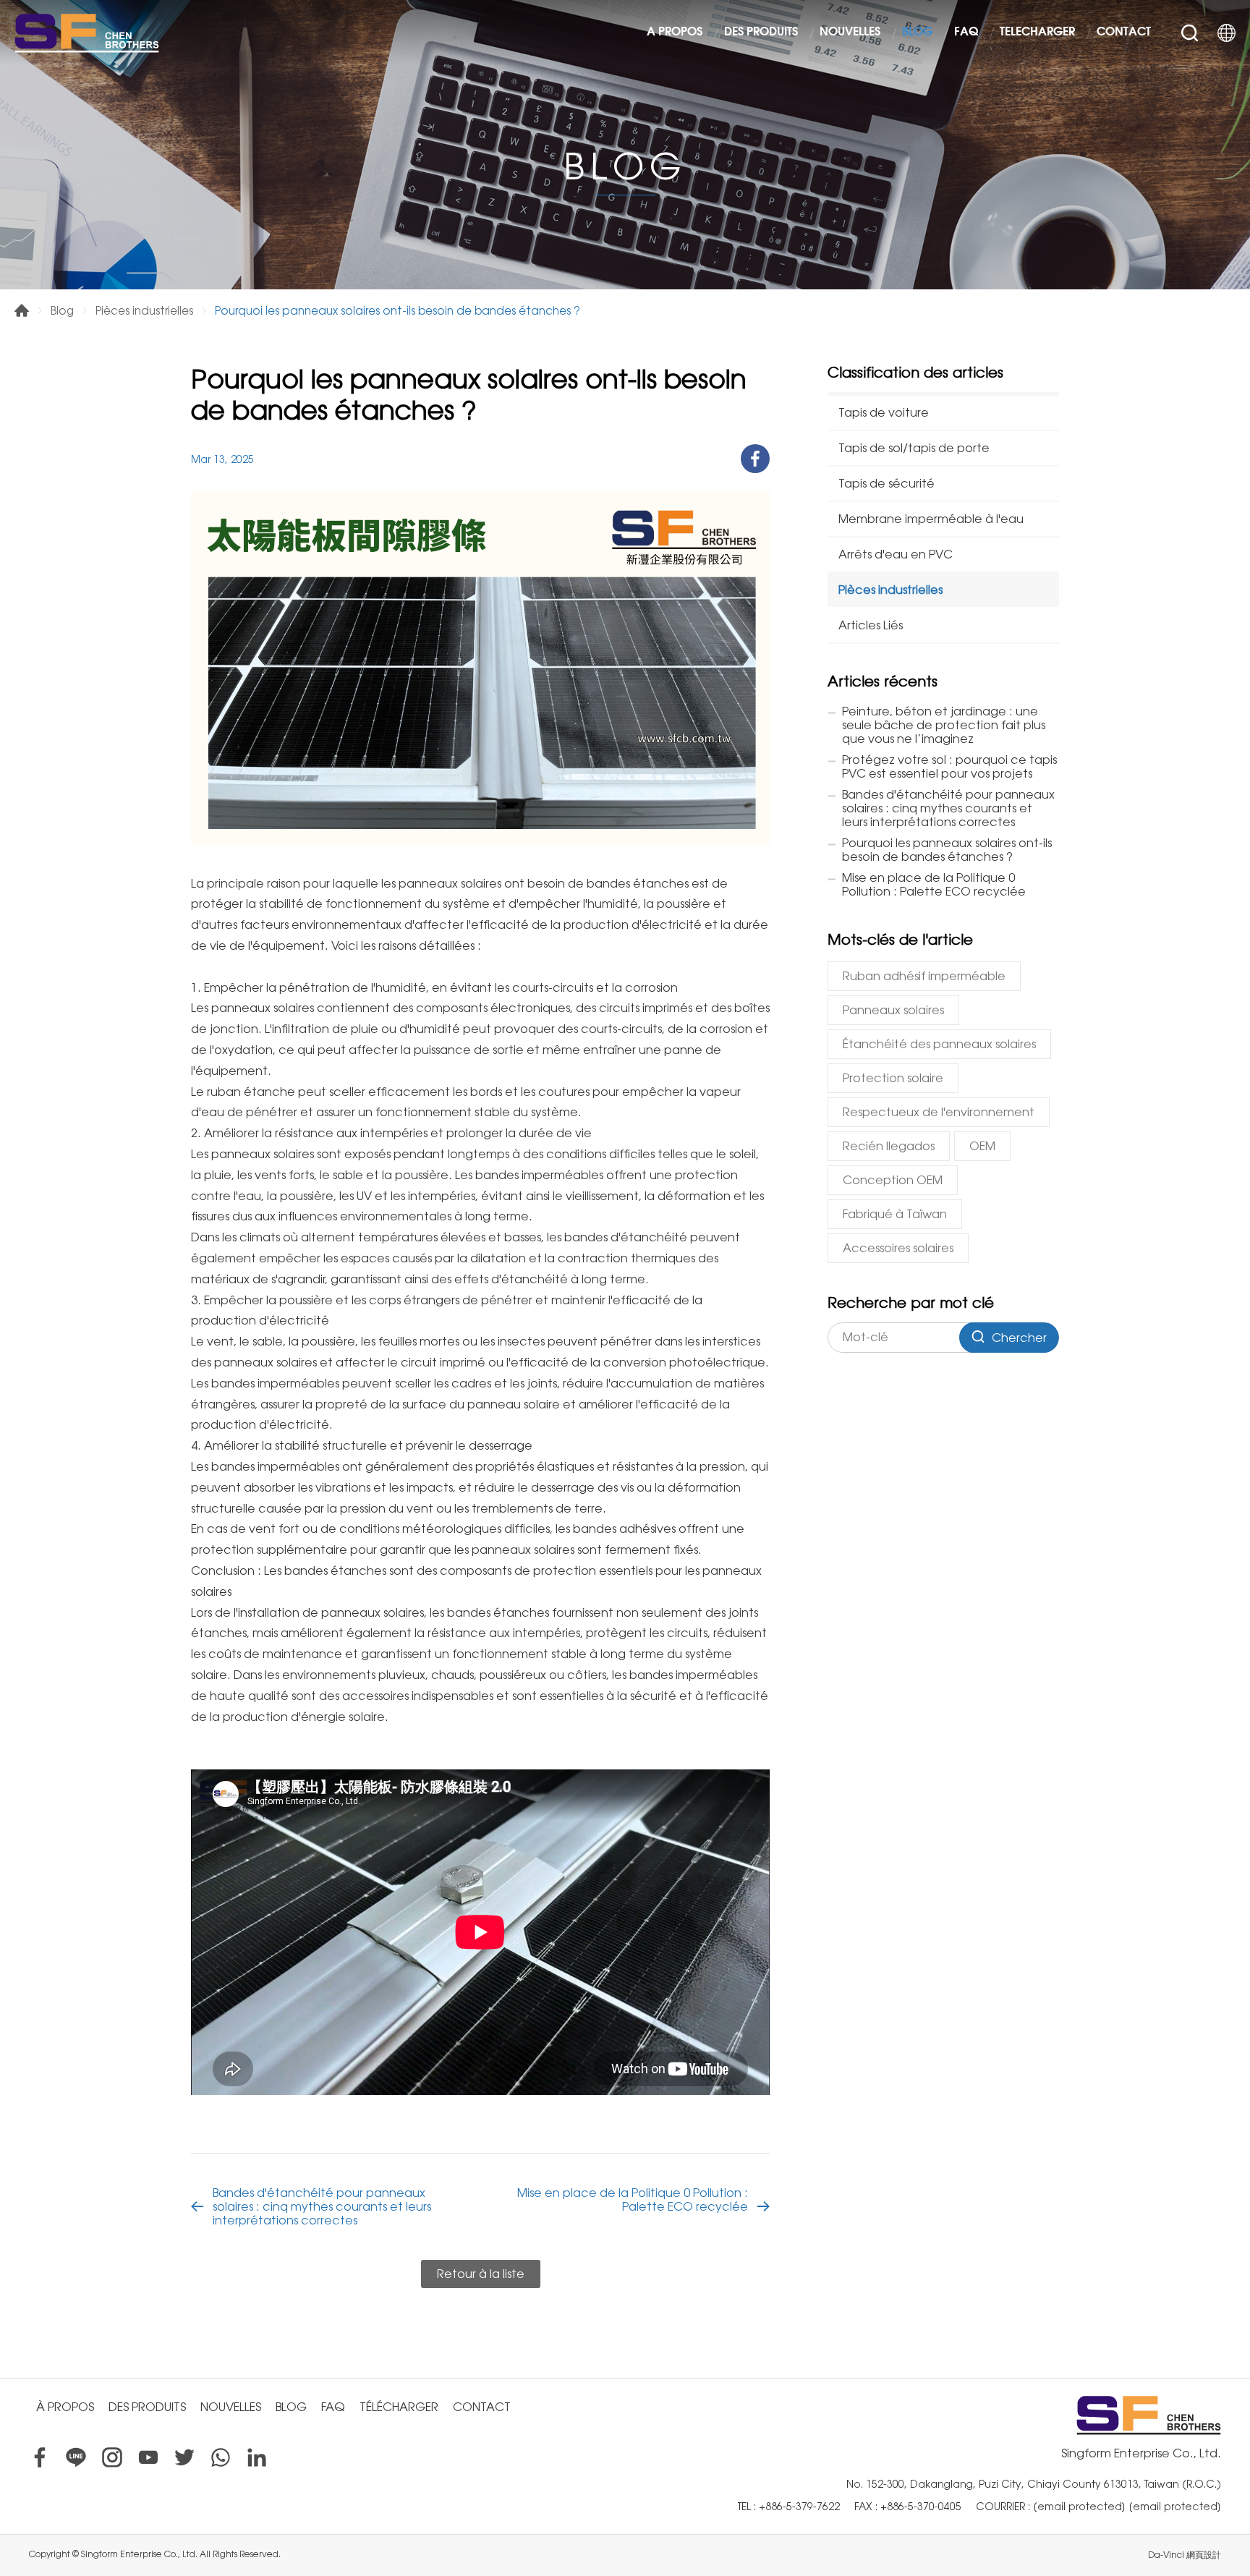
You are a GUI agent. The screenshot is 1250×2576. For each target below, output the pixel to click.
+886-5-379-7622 (799, 2507)
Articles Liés (871, 625)
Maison (22, 310)
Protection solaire (893, 1078)
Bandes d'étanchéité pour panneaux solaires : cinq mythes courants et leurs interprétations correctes (322, 2207)
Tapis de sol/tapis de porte (914, 448)
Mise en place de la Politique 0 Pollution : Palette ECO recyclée (633, 2200)
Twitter (184, 2457)
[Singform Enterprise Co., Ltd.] (87, 33)
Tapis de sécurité (887, 484)
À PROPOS (675, 33)
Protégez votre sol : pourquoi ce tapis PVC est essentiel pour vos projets (949, 767)
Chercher (1190, 33)
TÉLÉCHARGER (1037, 33)
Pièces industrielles (144, 311)
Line (76, 2457)
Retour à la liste (481, 2274)
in (257, 2457)
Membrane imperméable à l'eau (931, 519)
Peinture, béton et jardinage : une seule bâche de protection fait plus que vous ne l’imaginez (944, 725)
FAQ (966, 33)
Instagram (112, 2457)
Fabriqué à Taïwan (895, 1214)
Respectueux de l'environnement (939, 1112)
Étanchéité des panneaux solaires (939, 1044)
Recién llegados (889, 1146)
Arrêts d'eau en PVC (896, 554)
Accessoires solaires (898, 1248)
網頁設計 (1204, 2555)
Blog (62, 311)
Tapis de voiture (884, 413)
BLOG (917, 33)
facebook (755, 459)
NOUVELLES (850, 33)
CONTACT (1124, 33)
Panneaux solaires (893, 1010)
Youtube (148, 2457)
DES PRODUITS (761, 33)
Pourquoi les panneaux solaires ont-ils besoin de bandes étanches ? (947, 850)
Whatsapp (221, 2457)
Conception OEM (893, 1180)
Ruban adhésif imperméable (924, 976)
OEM (982, 1146)
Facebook (40, 2457)
